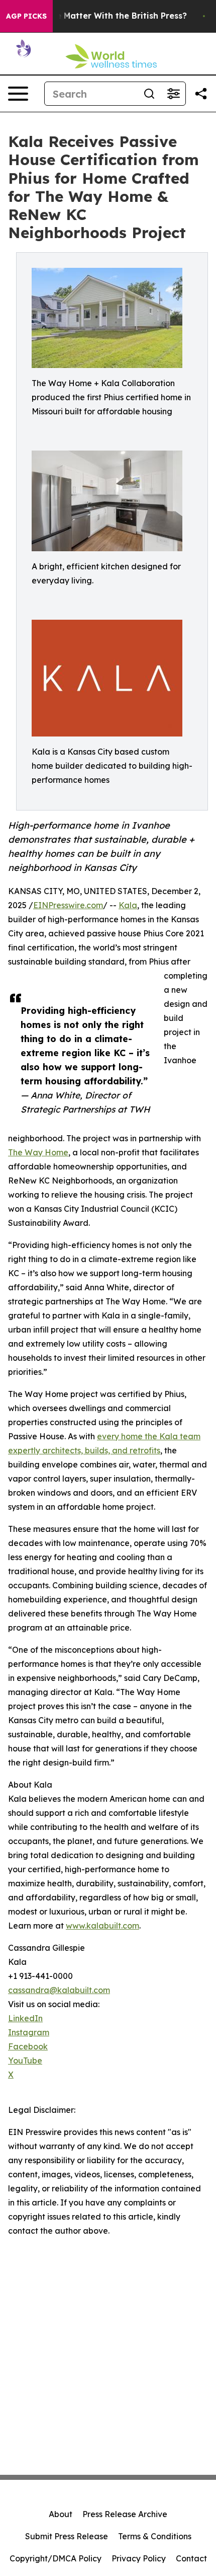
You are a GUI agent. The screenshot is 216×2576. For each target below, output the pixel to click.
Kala (128, 905)
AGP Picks (26, 16)
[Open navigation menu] (18, 94)
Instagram (29, 2032)
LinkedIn (25, 2018)
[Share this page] (201, 94)
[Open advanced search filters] (173, 94)
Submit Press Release (67, 2536)
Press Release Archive (125, 2514)
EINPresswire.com (68, 905)
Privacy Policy (139, 2558)
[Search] (149, 94)
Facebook (28, 2046)
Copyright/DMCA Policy (56, 2558)
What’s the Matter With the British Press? (102, 16)
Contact (191, 2558)
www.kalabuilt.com (102, 1926)
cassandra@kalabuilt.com (59, 1990)
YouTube (25, 2060)
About (61, 2514)
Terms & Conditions (155, 2536)
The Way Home (38, 1152)
